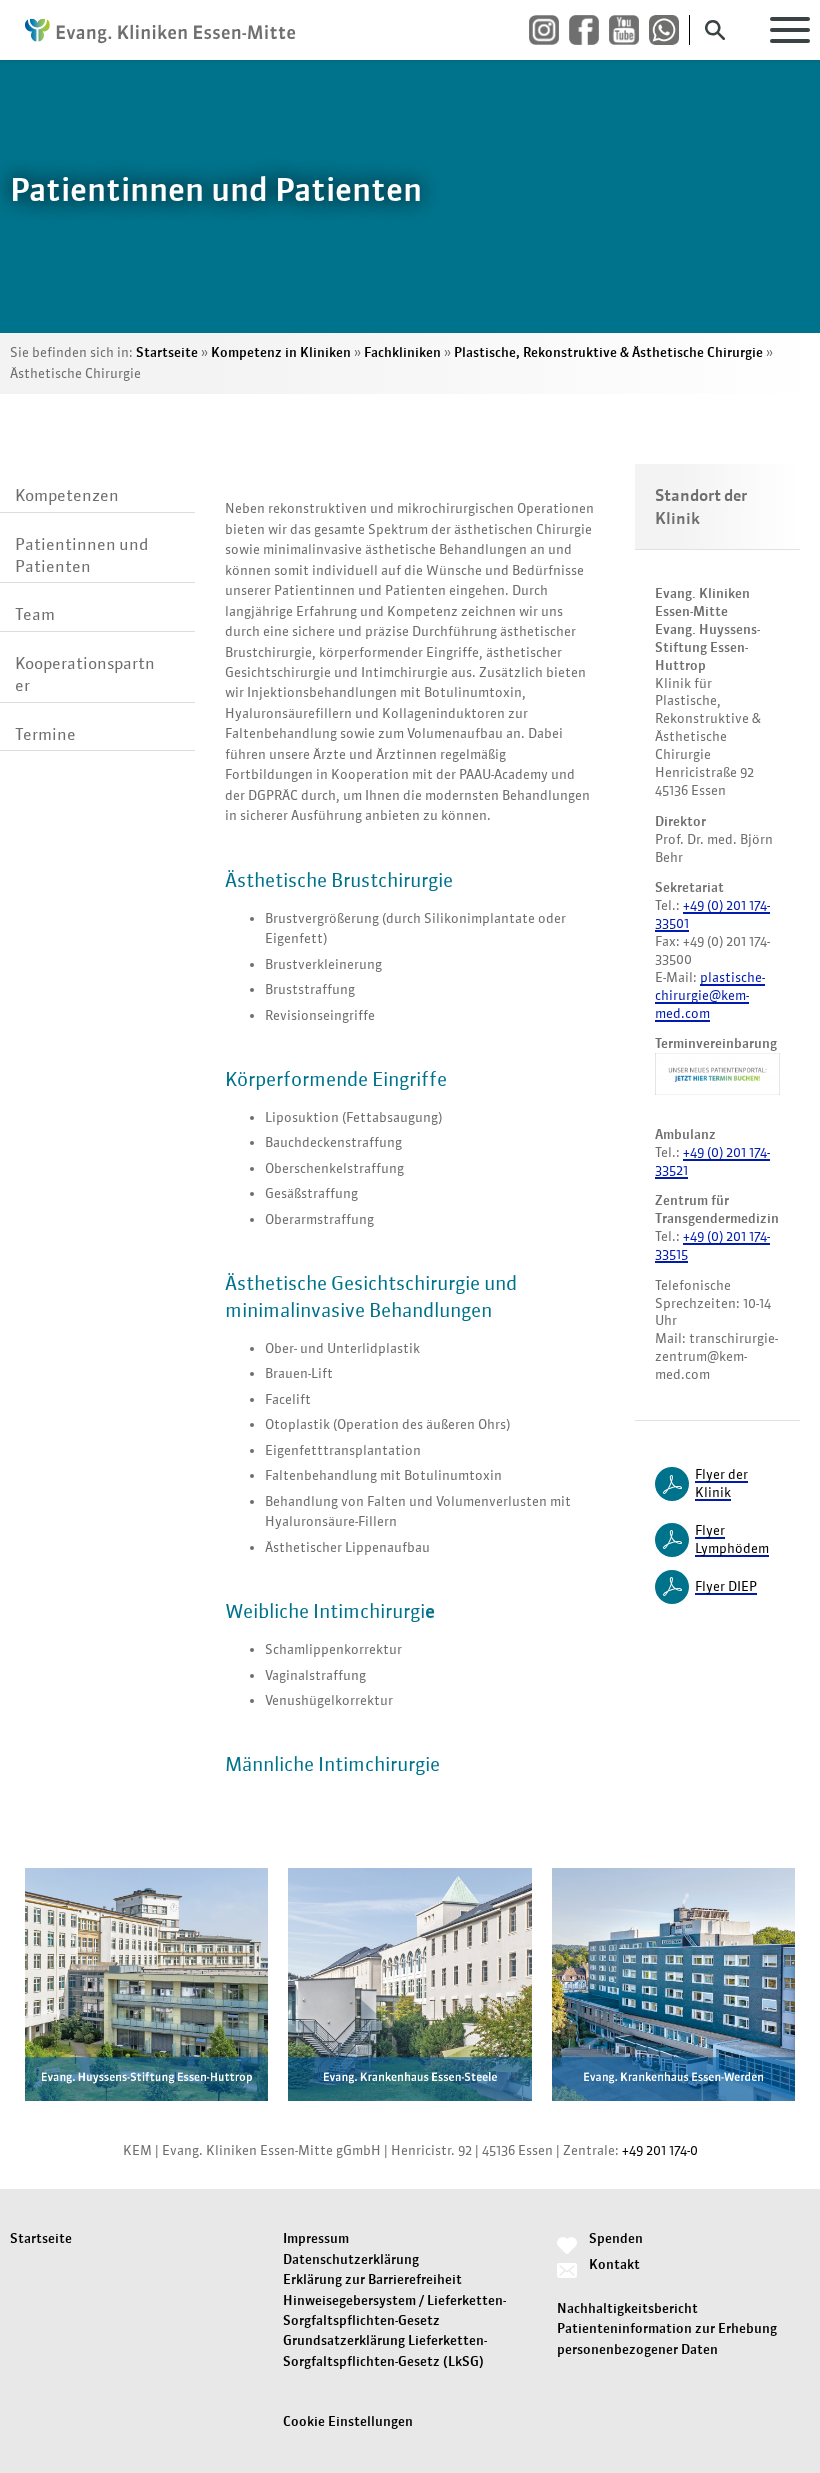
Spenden (616, 2238)
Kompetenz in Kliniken (281, 352)
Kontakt (614, 2264)
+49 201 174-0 (660, 2150)
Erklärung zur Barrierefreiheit (372, 2279)
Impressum (316, 2238)
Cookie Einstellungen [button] (348, 2421)
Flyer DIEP (726, 1586)
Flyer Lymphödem (732, 1539)
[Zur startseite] (160, 30)
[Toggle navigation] (790, 30)
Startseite (167, 352)
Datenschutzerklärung (351, 2259)
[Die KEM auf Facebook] (589, 30)
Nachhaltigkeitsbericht (627, 2308)
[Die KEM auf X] (669, 30)
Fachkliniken (402, 352)
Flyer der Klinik (721, 1483)
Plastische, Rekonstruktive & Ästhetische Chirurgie (608, 352)
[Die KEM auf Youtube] (629, 30)
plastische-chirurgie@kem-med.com (710, 995)
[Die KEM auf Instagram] (549, 30)
